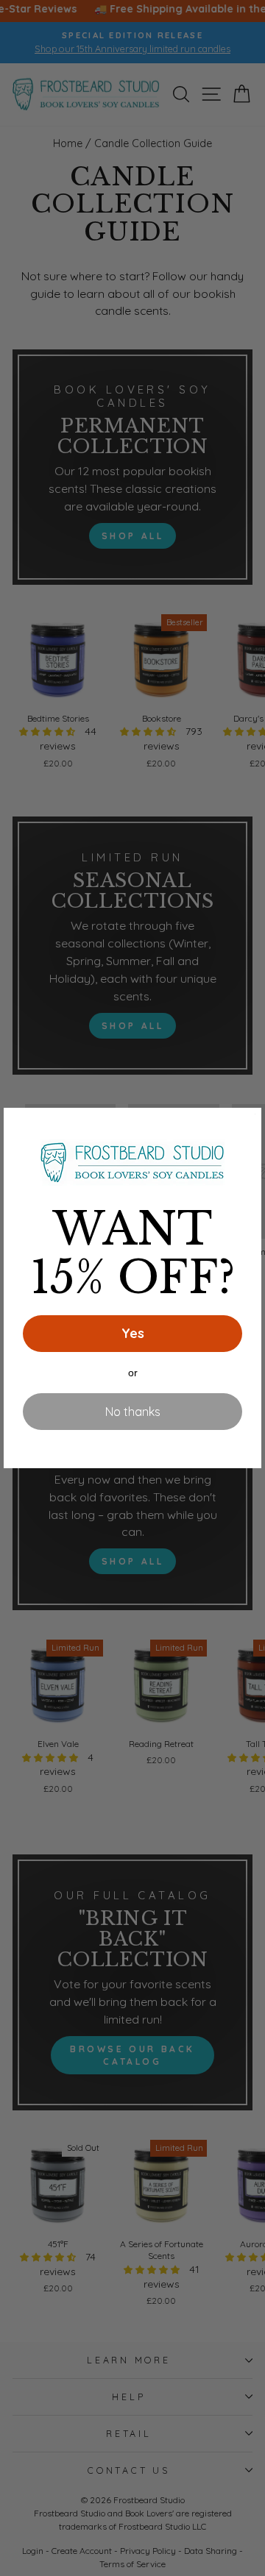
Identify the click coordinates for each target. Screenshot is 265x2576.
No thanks (133, 1412)
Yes (133, 1333)
